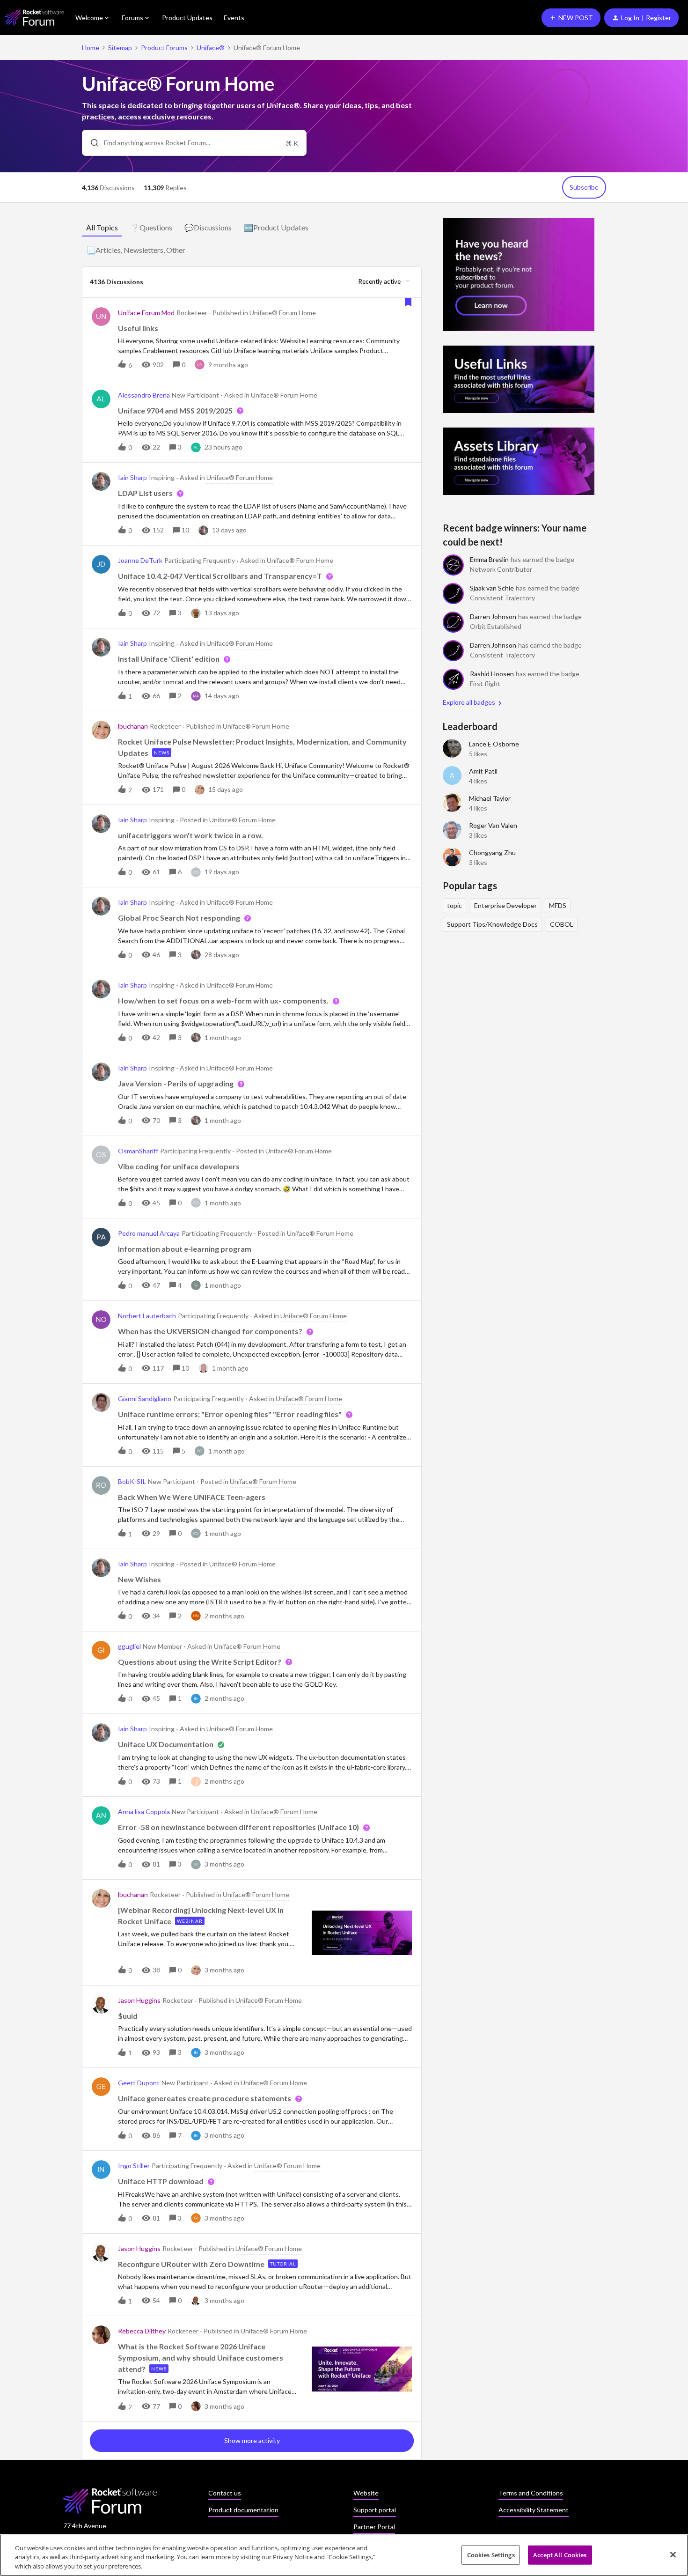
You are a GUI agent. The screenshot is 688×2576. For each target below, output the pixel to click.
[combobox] (194, 143)
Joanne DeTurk (140, 560)
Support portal (375, 2510)
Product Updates (187, 18)
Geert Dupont (139, 2083)
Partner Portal (374, 2527)
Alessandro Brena (144, 395)
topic (454, 905)
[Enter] (91, 143)
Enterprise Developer (505, 905)
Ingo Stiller (134, 2166)
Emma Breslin (489, 559)
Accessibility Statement (534, 2510)
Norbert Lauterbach (147, 1316)
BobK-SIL (132, 1481)
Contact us (225, 2493)
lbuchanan (133, 726)
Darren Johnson (493, 616)
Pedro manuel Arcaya (149, 1233)
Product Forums (164, 48)
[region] (344, 2555)
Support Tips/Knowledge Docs (492, 924)
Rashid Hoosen (492, 674)
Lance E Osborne (494, 744)
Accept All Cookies (560, 2554)
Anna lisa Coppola (144, 1812)
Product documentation (243, 2510)
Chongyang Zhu (492, 853)
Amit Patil (483, 771)
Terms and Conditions (531, 2493)
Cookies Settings (491, 2554)
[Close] (673, 2554)
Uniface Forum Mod (146, 313)
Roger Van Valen (493, 825)
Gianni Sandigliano (145, 1399)
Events (234, 18)
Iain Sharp (132, 477)
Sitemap (120, 48)
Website (366, 2493)
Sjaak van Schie (492, 588)
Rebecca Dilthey (142, 2331)
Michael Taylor (490, 798)
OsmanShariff (138, 1151)
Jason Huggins (139, 2000)
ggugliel (129, 1646)
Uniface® (211, 48)
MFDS (558, 905)
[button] (571, 18)
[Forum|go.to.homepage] (34, 18)
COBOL (562, 924)
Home (91, 48)
